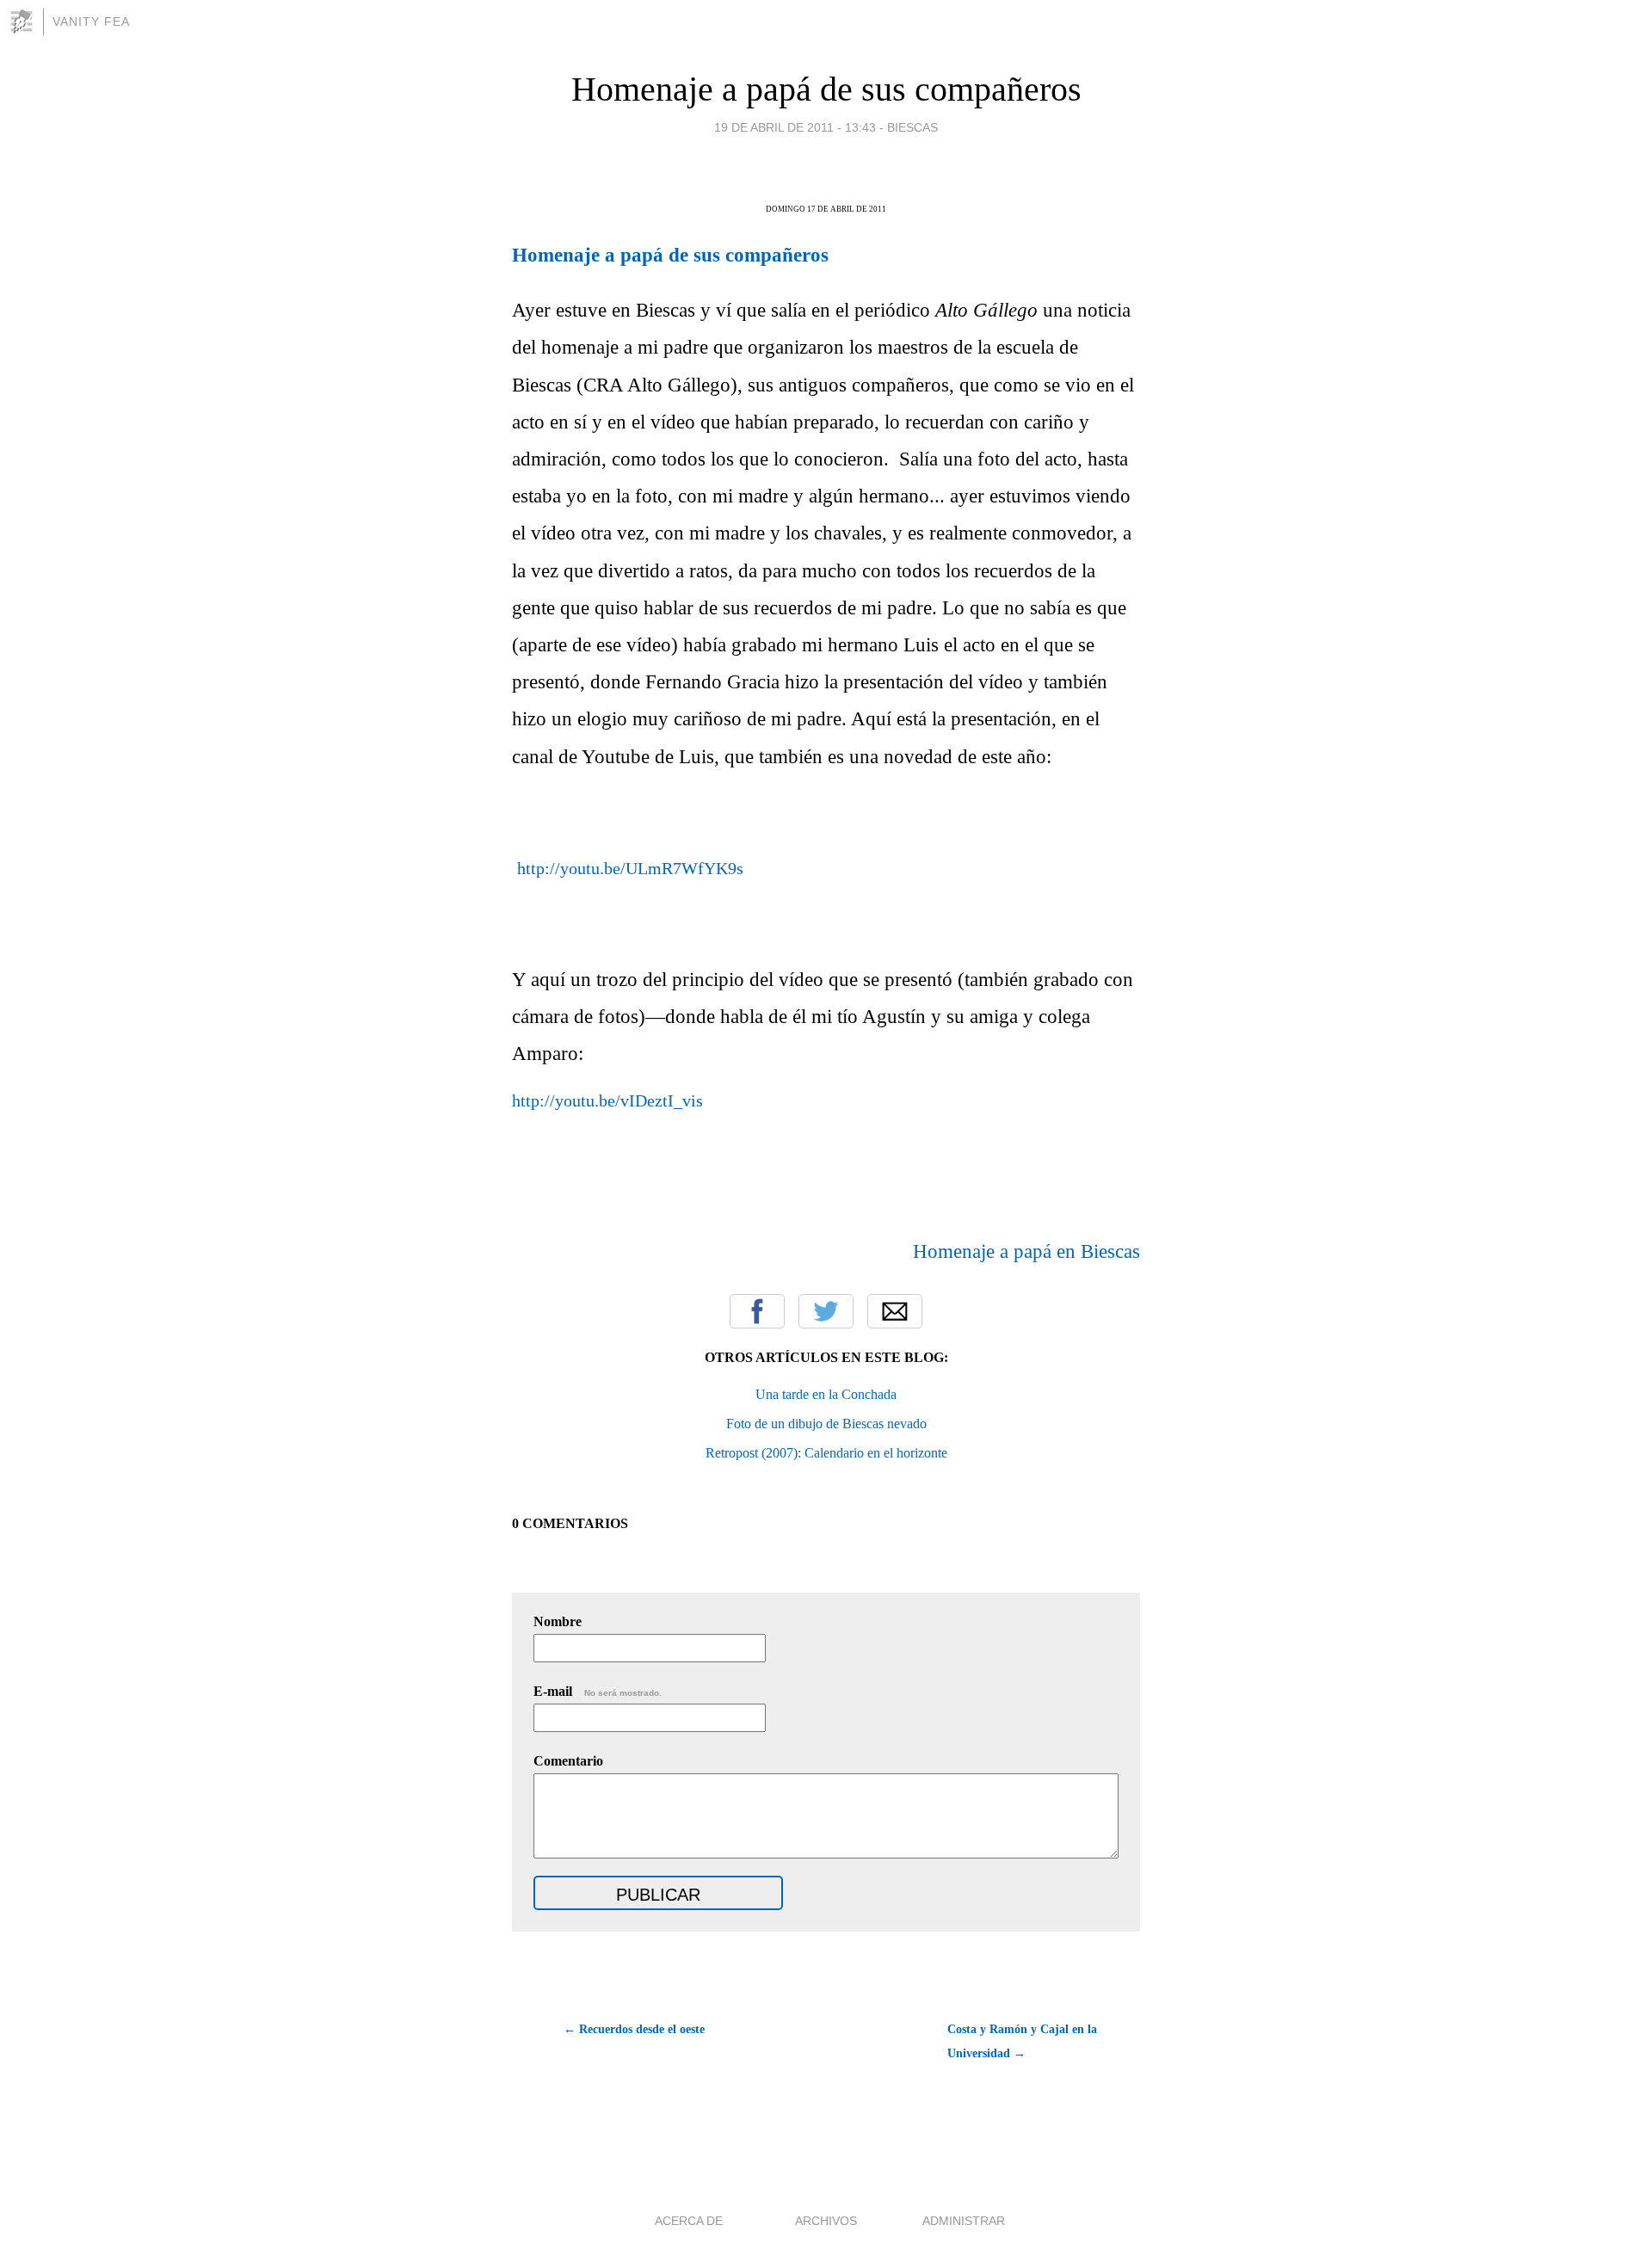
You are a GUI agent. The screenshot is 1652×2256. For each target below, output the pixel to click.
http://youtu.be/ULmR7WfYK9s (630, 868)
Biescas (912, 127)
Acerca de (689, 2221)
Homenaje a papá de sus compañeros (826, 89)
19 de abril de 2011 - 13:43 (795, 127)
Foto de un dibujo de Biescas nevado (826, 1424)
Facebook (757, 1311)
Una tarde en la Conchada (826, 1394)
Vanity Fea (91, 22)
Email (895, 1311)
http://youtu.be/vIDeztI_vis (607, 1100)
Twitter (826, 1311)
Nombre (558, 1621)
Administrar (964, 2221)
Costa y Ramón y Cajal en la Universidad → (1022, 2041)
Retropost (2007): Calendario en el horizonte (826, 1453)
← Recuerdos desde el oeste (634, 2029)
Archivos (826, 2221)
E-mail (598, 1691)
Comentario (568, 1761)
